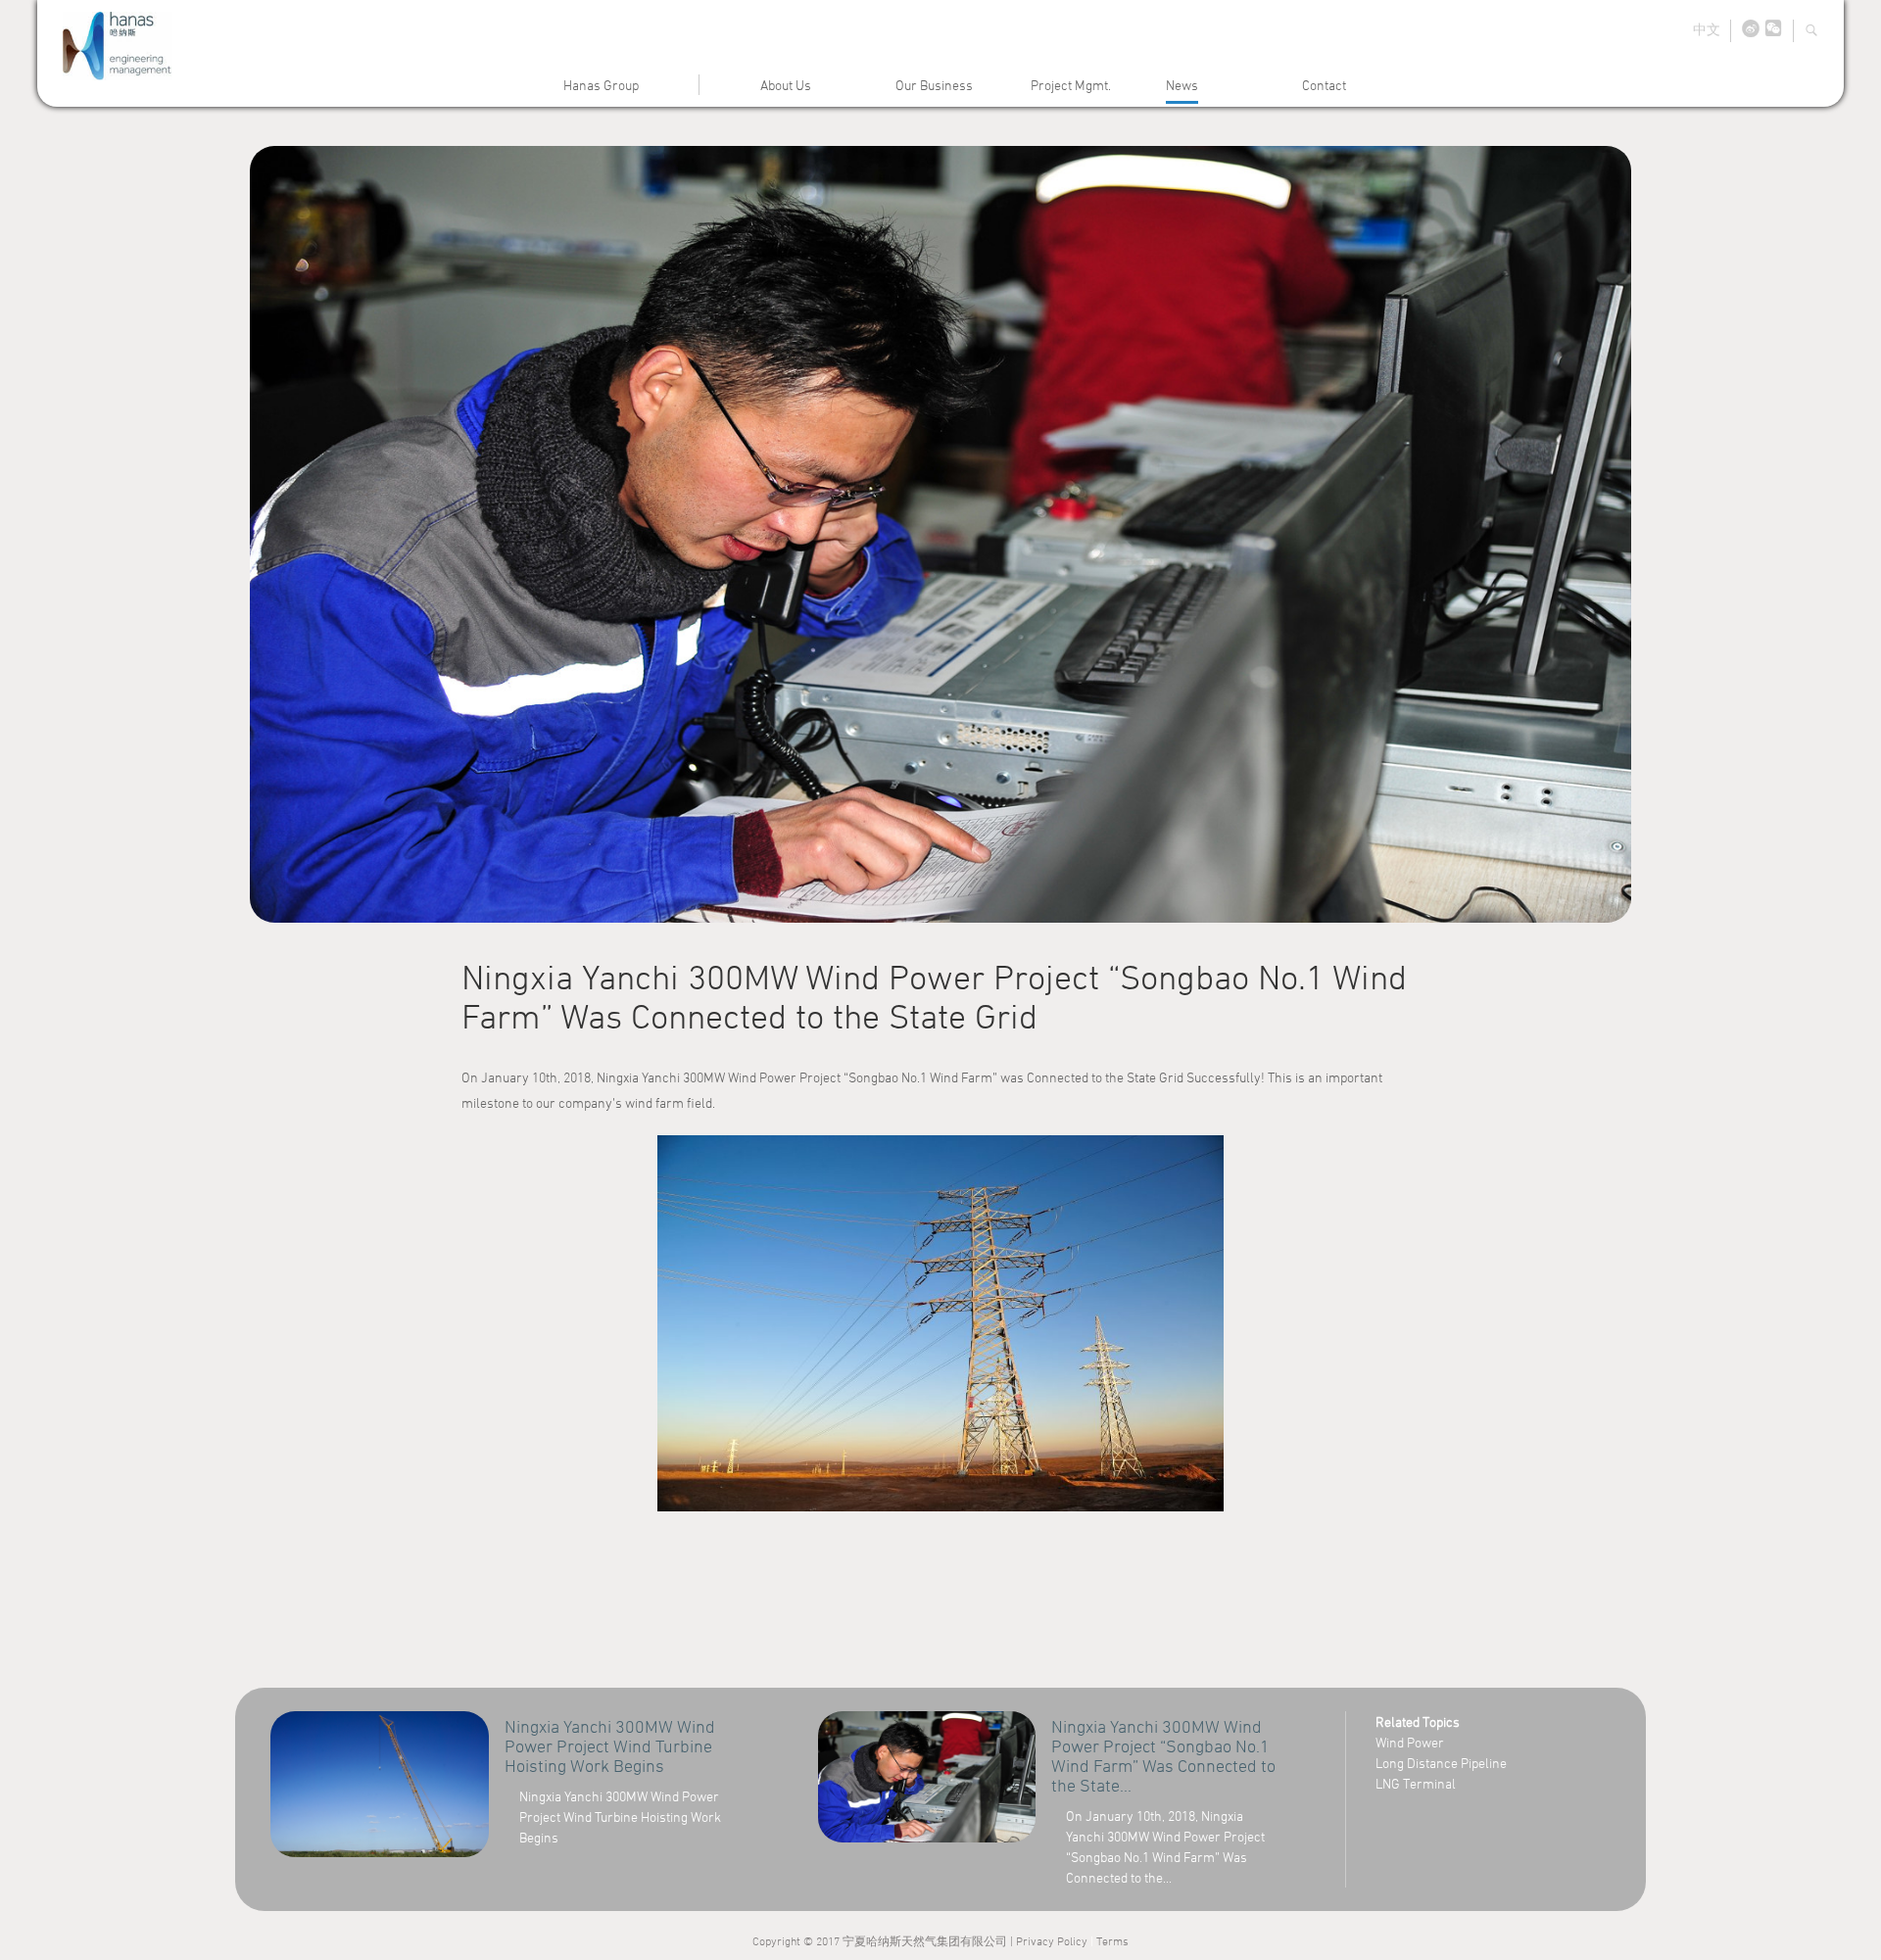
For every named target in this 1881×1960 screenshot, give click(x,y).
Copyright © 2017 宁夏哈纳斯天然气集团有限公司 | (884, 1940)
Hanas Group (601, 85)
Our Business (934, 85)
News (1182, 85)
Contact (1324, 85)
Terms (1112, 1940)
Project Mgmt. (1071, 85)
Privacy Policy (1052, 1940)
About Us (786, 85)
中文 (1707, 29)
